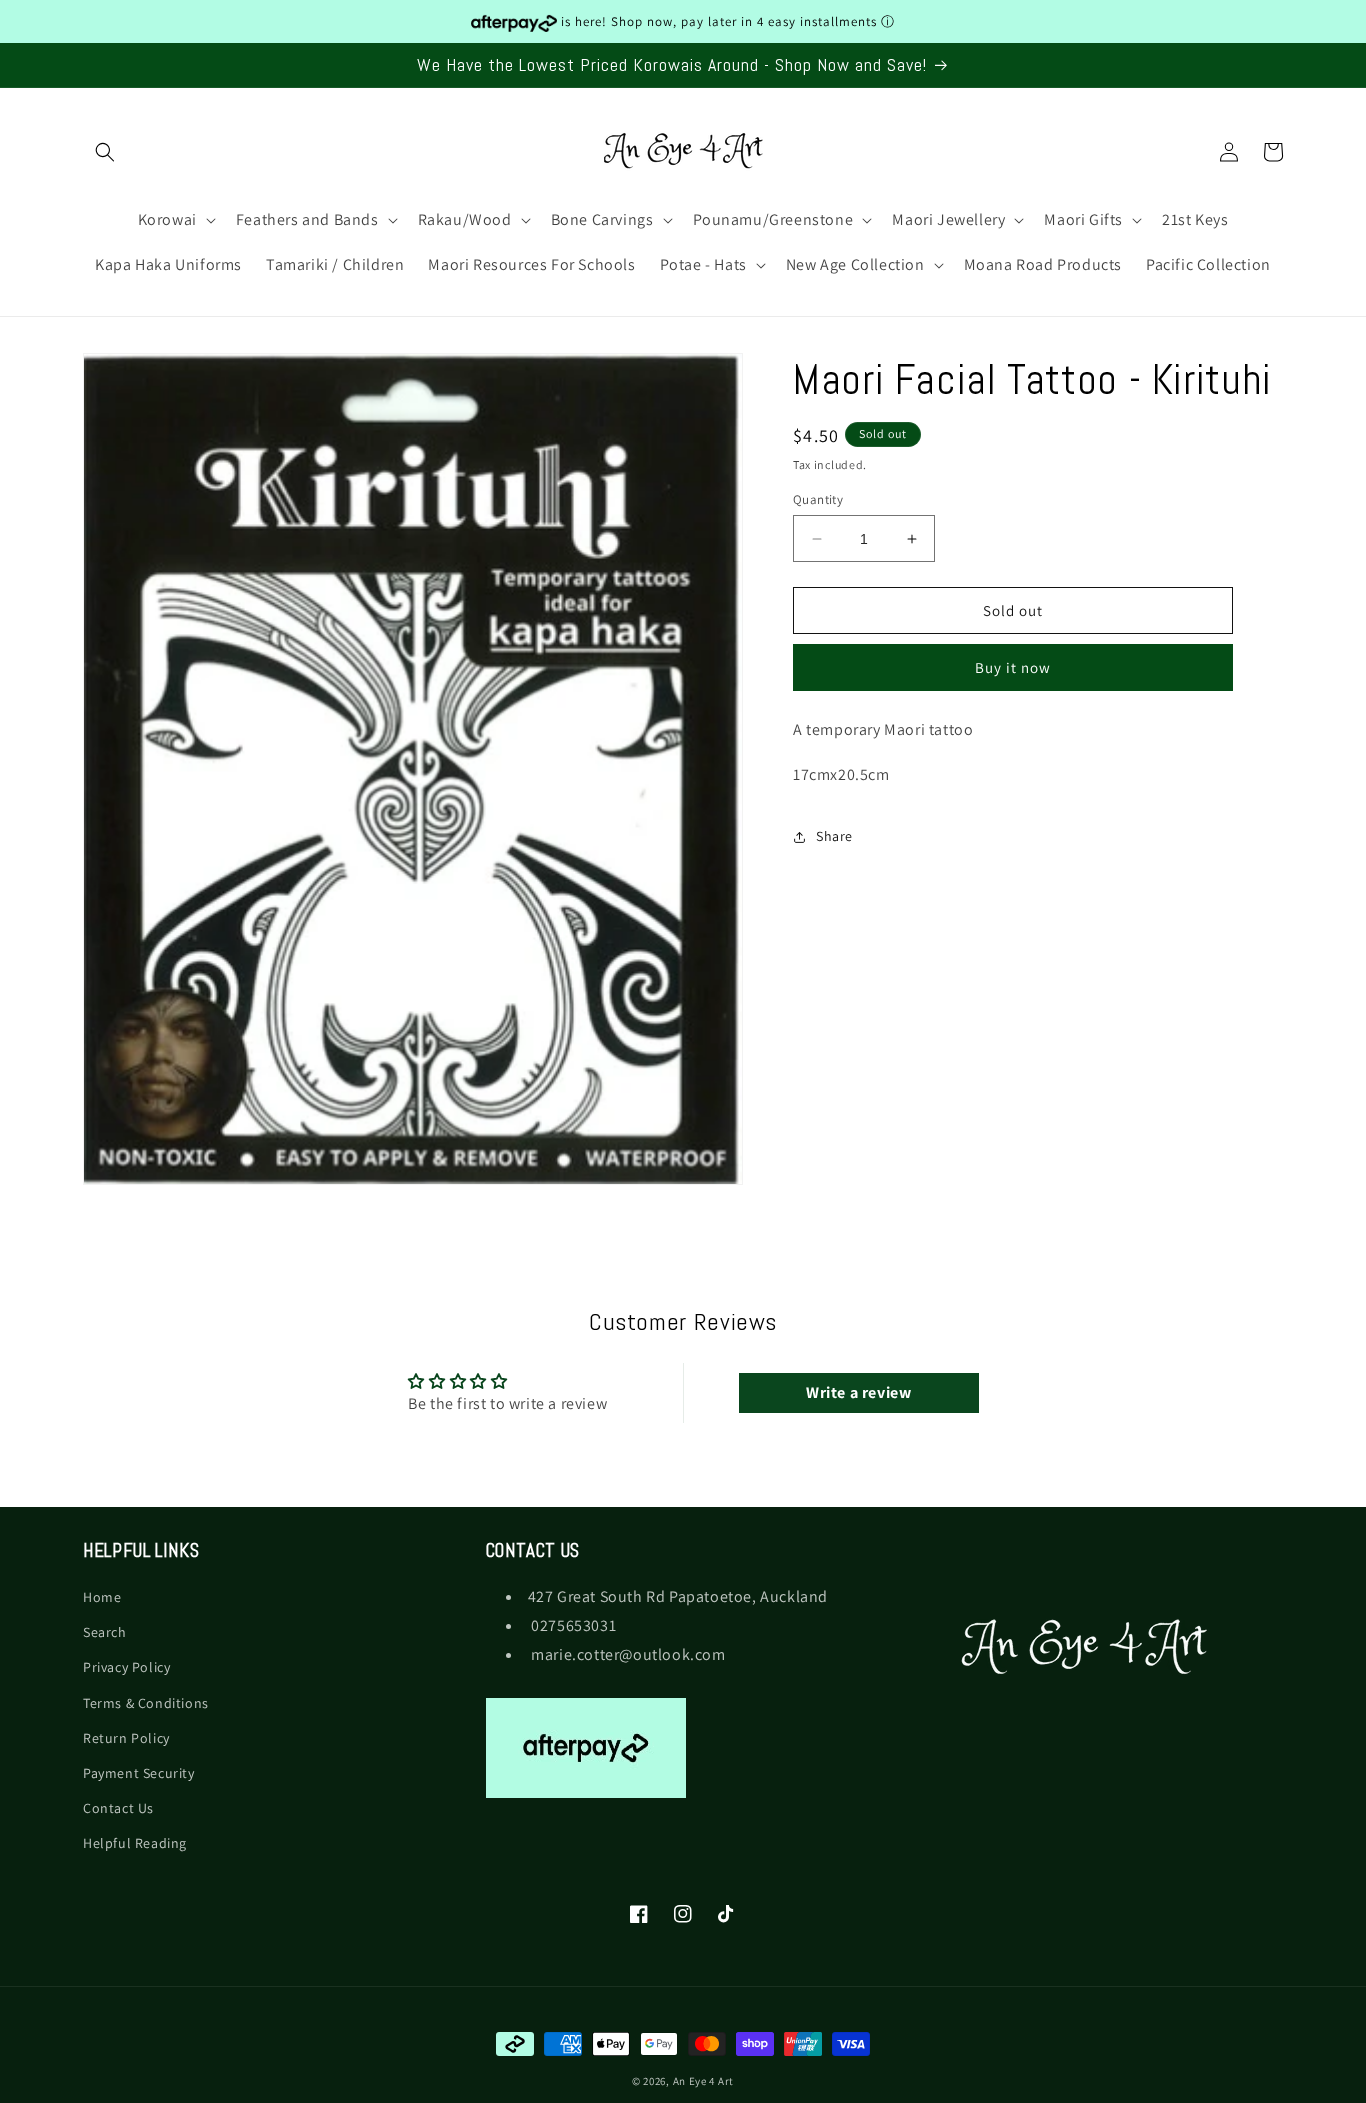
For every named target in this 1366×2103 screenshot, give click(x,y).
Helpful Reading (135, 1843)
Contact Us (118, 1808)
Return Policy (126, 1738)
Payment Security (139, 1773)
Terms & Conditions (146, 1703)
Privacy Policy (126, 1667)
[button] (105, 152)
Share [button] (834, 837)
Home (102, 1597)
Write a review (858, 1392)
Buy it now (1013, 668)
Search (105, 1632)
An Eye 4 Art (703, 2081)
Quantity (818, 499)
